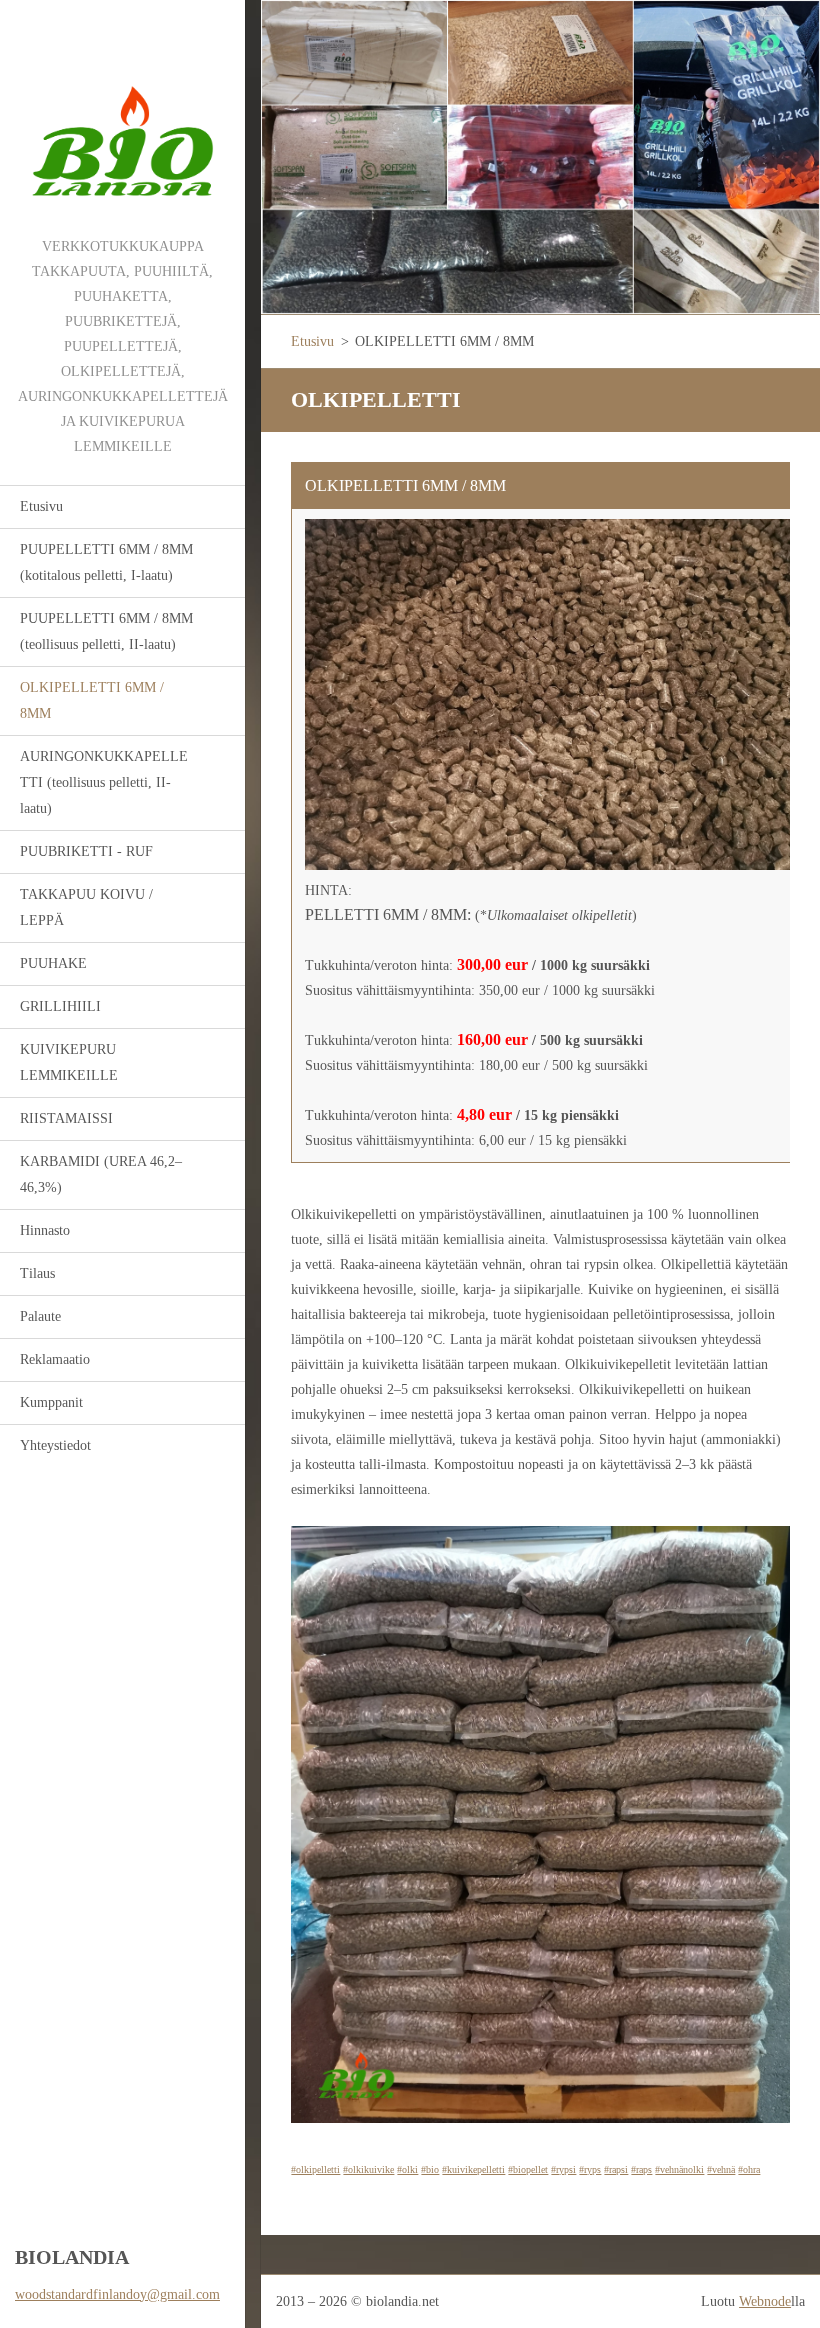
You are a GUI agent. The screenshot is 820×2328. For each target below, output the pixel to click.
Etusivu (41, 506)
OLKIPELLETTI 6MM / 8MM (92, 700)
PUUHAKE (53, 963)
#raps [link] (641, 2169)
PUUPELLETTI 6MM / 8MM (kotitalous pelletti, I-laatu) (106, 562)
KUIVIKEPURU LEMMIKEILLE (69, 1062)
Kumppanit (51, 1402)
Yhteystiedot (55, 1445)
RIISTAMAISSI (66, 1118)
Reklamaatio (55, 1359)
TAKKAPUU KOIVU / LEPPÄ (86, 907)
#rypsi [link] (563, 2169)
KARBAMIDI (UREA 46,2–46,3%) (101, 1174)
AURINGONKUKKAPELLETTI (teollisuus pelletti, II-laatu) (104, 782)
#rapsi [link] (616, 2169)
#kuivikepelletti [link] (473, 2169)
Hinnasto (45, 1230)
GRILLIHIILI (60, 1006)
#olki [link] (407, 2169)
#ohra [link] (749, 2169)
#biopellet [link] (528, 2169)
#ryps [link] (590, 2169)
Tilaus (37, 1273)
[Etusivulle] (122, 117)
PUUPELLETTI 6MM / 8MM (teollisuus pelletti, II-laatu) (106, 631)
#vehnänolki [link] (679, 2169)
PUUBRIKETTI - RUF (86, 851)
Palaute (40, 1316)
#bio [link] (430, 2169)
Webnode (765, 2301)
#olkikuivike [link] (368, 2169)
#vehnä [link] (721, 2169)
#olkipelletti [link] (315, 2169)
